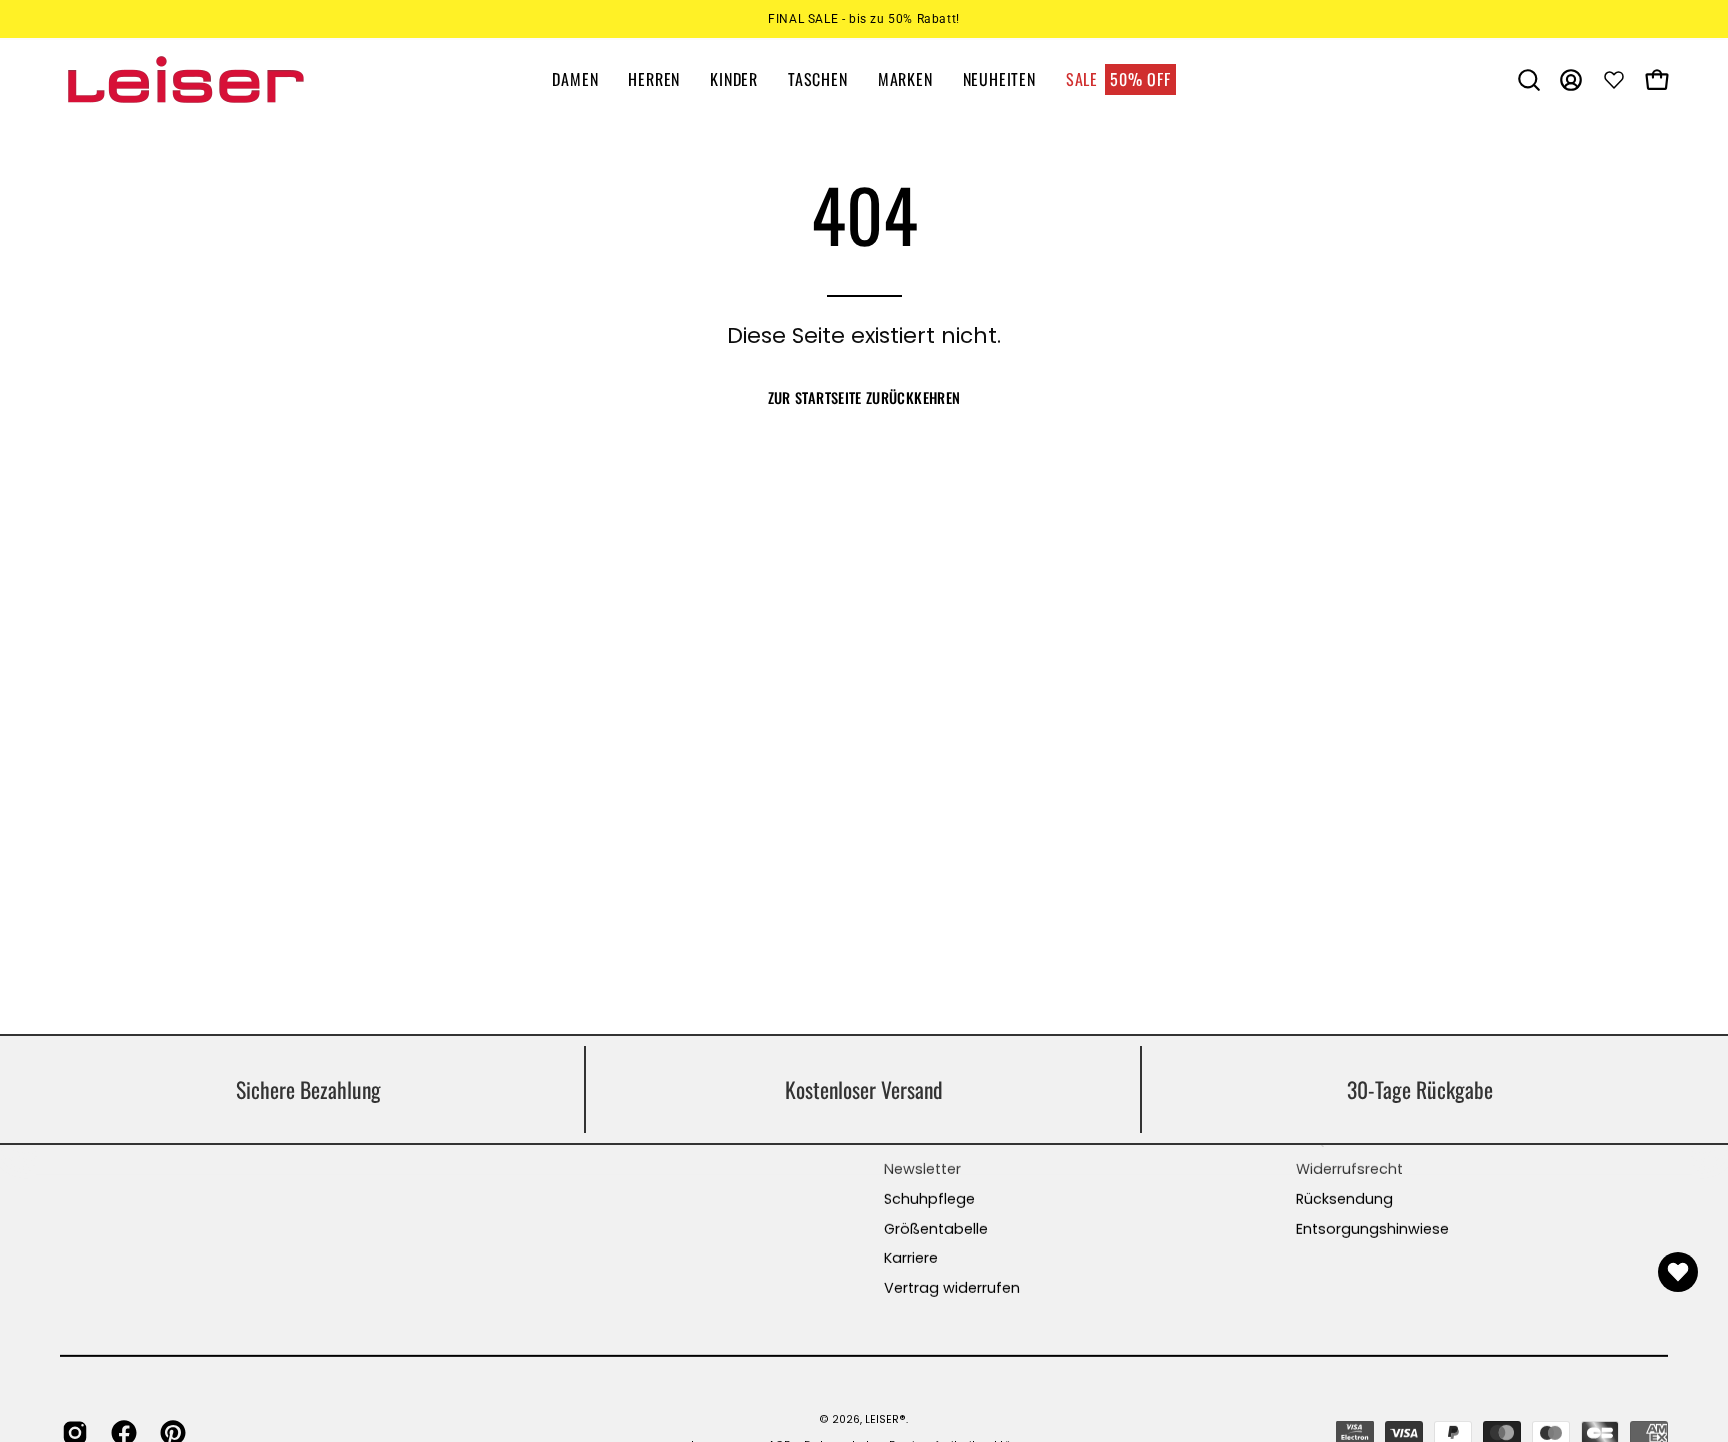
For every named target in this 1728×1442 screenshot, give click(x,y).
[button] (1529, 80)
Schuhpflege (929, 1199)
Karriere (911, 1258)
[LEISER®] (185, 79)
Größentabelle (936, 1229)
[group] (864, 19)
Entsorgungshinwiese (1372, 1229)
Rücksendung (1344, 1199)
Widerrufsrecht (1349, 1169)
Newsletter (922, 1169)
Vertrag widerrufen (952, 1288)
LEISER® (885, 1418)
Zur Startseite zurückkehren (864, 397)
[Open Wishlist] (1678, 1272)
